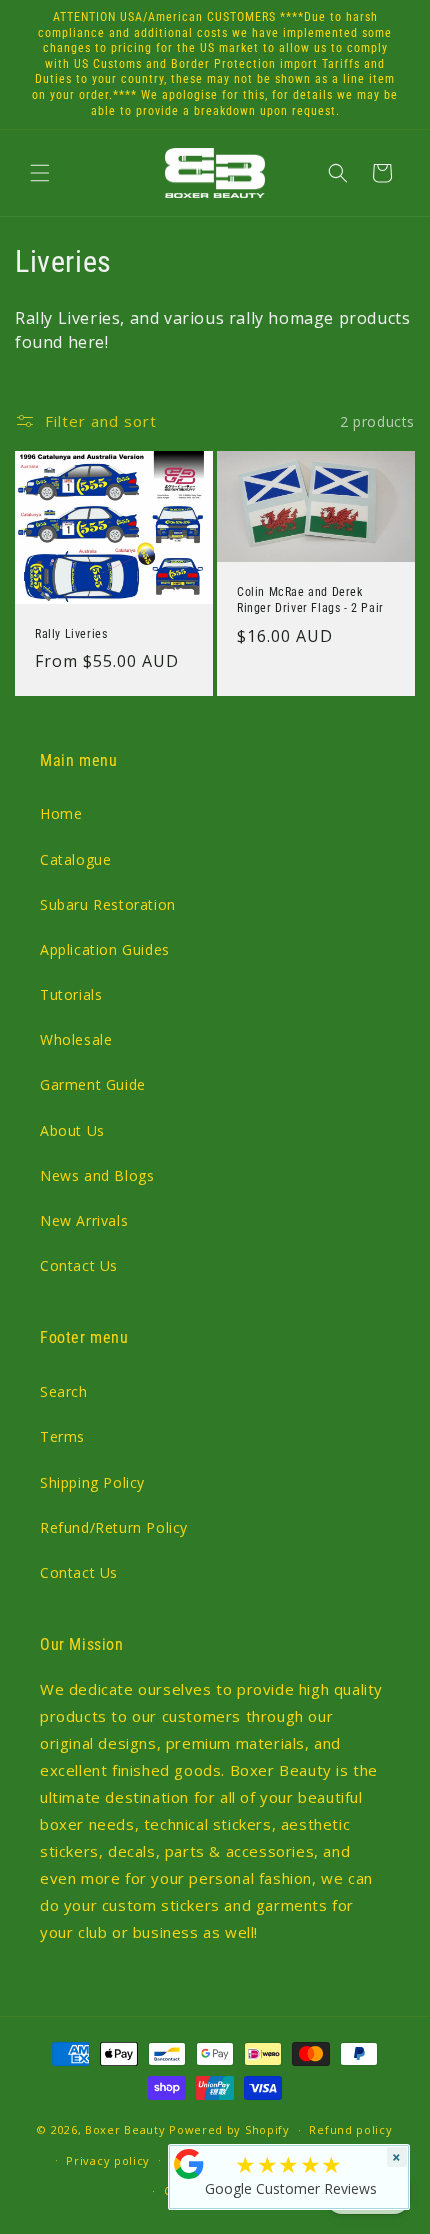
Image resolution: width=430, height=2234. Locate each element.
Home (61, 813)
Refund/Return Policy (114, 1527)
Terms (62, 1436)
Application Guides (105, 949)
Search (64, 1391)
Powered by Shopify (229, 2129)
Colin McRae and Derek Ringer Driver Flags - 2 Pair (310, 601)
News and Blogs (97, 1175)
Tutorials (71, 994)
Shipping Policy (92, 1482)
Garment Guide (93, 1084)
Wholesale (76, 1039)
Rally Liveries (71, 634)
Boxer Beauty (125, 2129)
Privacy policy (108, 2160)
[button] (40, 173)
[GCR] (189, 2164)
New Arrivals (84, 1220)
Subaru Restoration (108, 904)
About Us (72, 1130)
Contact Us (79, 1265)
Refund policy (350, 2129)
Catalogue (75, 859)
